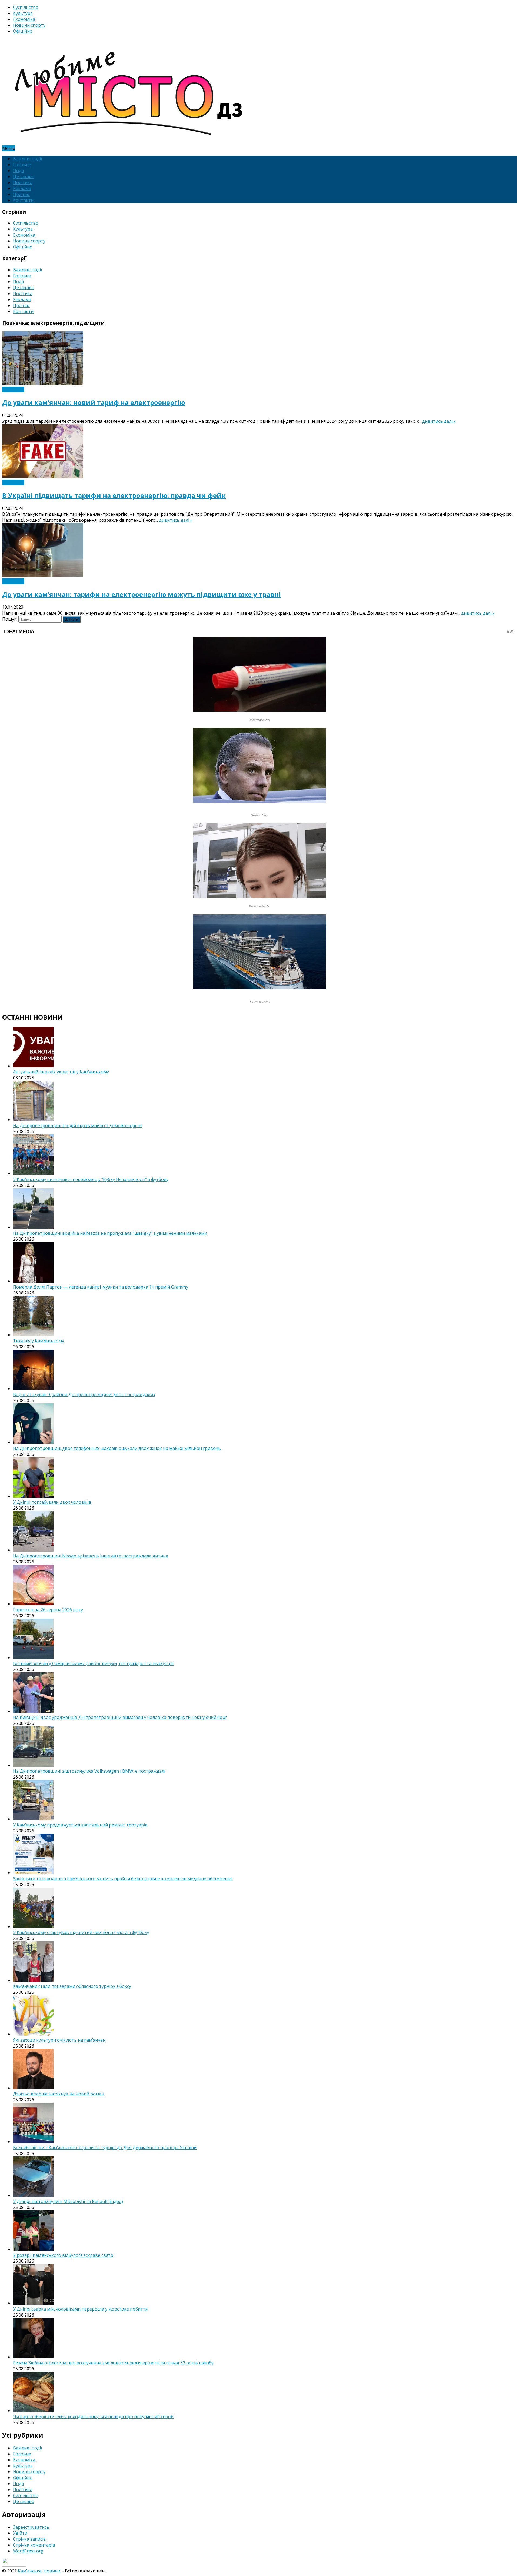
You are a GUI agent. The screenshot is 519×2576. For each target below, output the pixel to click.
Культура (23, 13)
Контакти (23, 200)
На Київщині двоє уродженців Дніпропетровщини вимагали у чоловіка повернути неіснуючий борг (120, 1717)
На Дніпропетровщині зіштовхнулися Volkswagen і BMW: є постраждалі (89, 1771)
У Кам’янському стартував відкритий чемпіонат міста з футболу (81, 1932)
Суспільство (26, 7)
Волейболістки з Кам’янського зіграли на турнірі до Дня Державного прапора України (105, 2148)
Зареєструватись (31, 2527)
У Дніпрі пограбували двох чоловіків (52, 1502)
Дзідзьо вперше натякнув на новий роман (59, 2094)
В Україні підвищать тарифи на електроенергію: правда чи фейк (114, 495)
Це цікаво (24, 177)
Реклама (22, 188)
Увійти (20, 2533)
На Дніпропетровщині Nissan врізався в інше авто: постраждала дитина (91, 1556)
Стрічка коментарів (34, 2545)
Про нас (21, 194)
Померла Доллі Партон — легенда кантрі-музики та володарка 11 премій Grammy (101, 1287)
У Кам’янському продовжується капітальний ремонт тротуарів (80, 1825)
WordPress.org (28, 2551)
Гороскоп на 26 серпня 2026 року (48, 1610)
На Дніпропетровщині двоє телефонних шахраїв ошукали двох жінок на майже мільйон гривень (117, 1448)
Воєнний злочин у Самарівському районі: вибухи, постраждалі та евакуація (93, 1663)
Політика (23, 182)
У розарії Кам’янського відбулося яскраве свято (63, 2255)
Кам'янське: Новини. (39, 2571)
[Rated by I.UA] (14, 2565)
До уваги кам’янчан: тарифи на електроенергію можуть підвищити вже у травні (142, 594)
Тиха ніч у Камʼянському (39, 1341)
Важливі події (27, 159)
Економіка (24, 19)
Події (18, 171)
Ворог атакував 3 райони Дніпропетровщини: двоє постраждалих (84, 1394)
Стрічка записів (29, 2539)
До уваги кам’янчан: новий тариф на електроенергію (94, 402)
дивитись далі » (439, 421)
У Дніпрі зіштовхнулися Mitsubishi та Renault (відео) (68, 2201)
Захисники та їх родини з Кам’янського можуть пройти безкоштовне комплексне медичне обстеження (123, 1879)
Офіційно (23, 31)
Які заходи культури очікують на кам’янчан (59, 2040)
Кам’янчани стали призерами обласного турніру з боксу (72, 1986)
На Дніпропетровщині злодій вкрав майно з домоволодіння (78, 1126)
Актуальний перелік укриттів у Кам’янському (61, 1072)
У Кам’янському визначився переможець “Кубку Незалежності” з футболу (91, 1179)
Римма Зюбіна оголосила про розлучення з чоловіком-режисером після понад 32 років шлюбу (113, 2363)
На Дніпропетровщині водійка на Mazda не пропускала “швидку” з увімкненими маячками (110, 1233)
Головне (22, 165)
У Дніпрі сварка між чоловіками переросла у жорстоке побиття (80, 2309)
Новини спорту (29, 25)
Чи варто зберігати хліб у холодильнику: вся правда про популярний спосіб (93, 2417)
